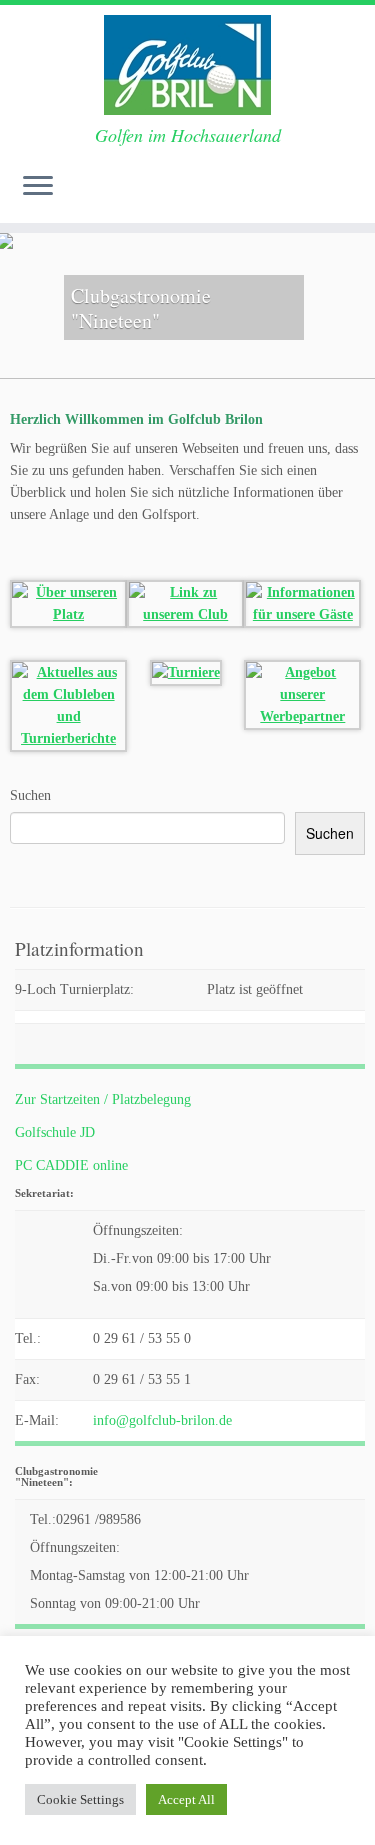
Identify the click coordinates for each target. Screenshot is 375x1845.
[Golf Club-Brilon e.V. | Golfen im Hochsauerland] (187, 65)
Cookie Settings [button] (80, 1799)
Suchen (30, 795)
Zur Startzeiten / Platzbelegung (103, 1099)
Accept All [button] (186, 1799)
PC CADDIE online (71, 1165)
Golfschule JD (55, 1132)
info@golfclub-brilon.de (162, 1420)
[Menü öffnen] (38, 187)
